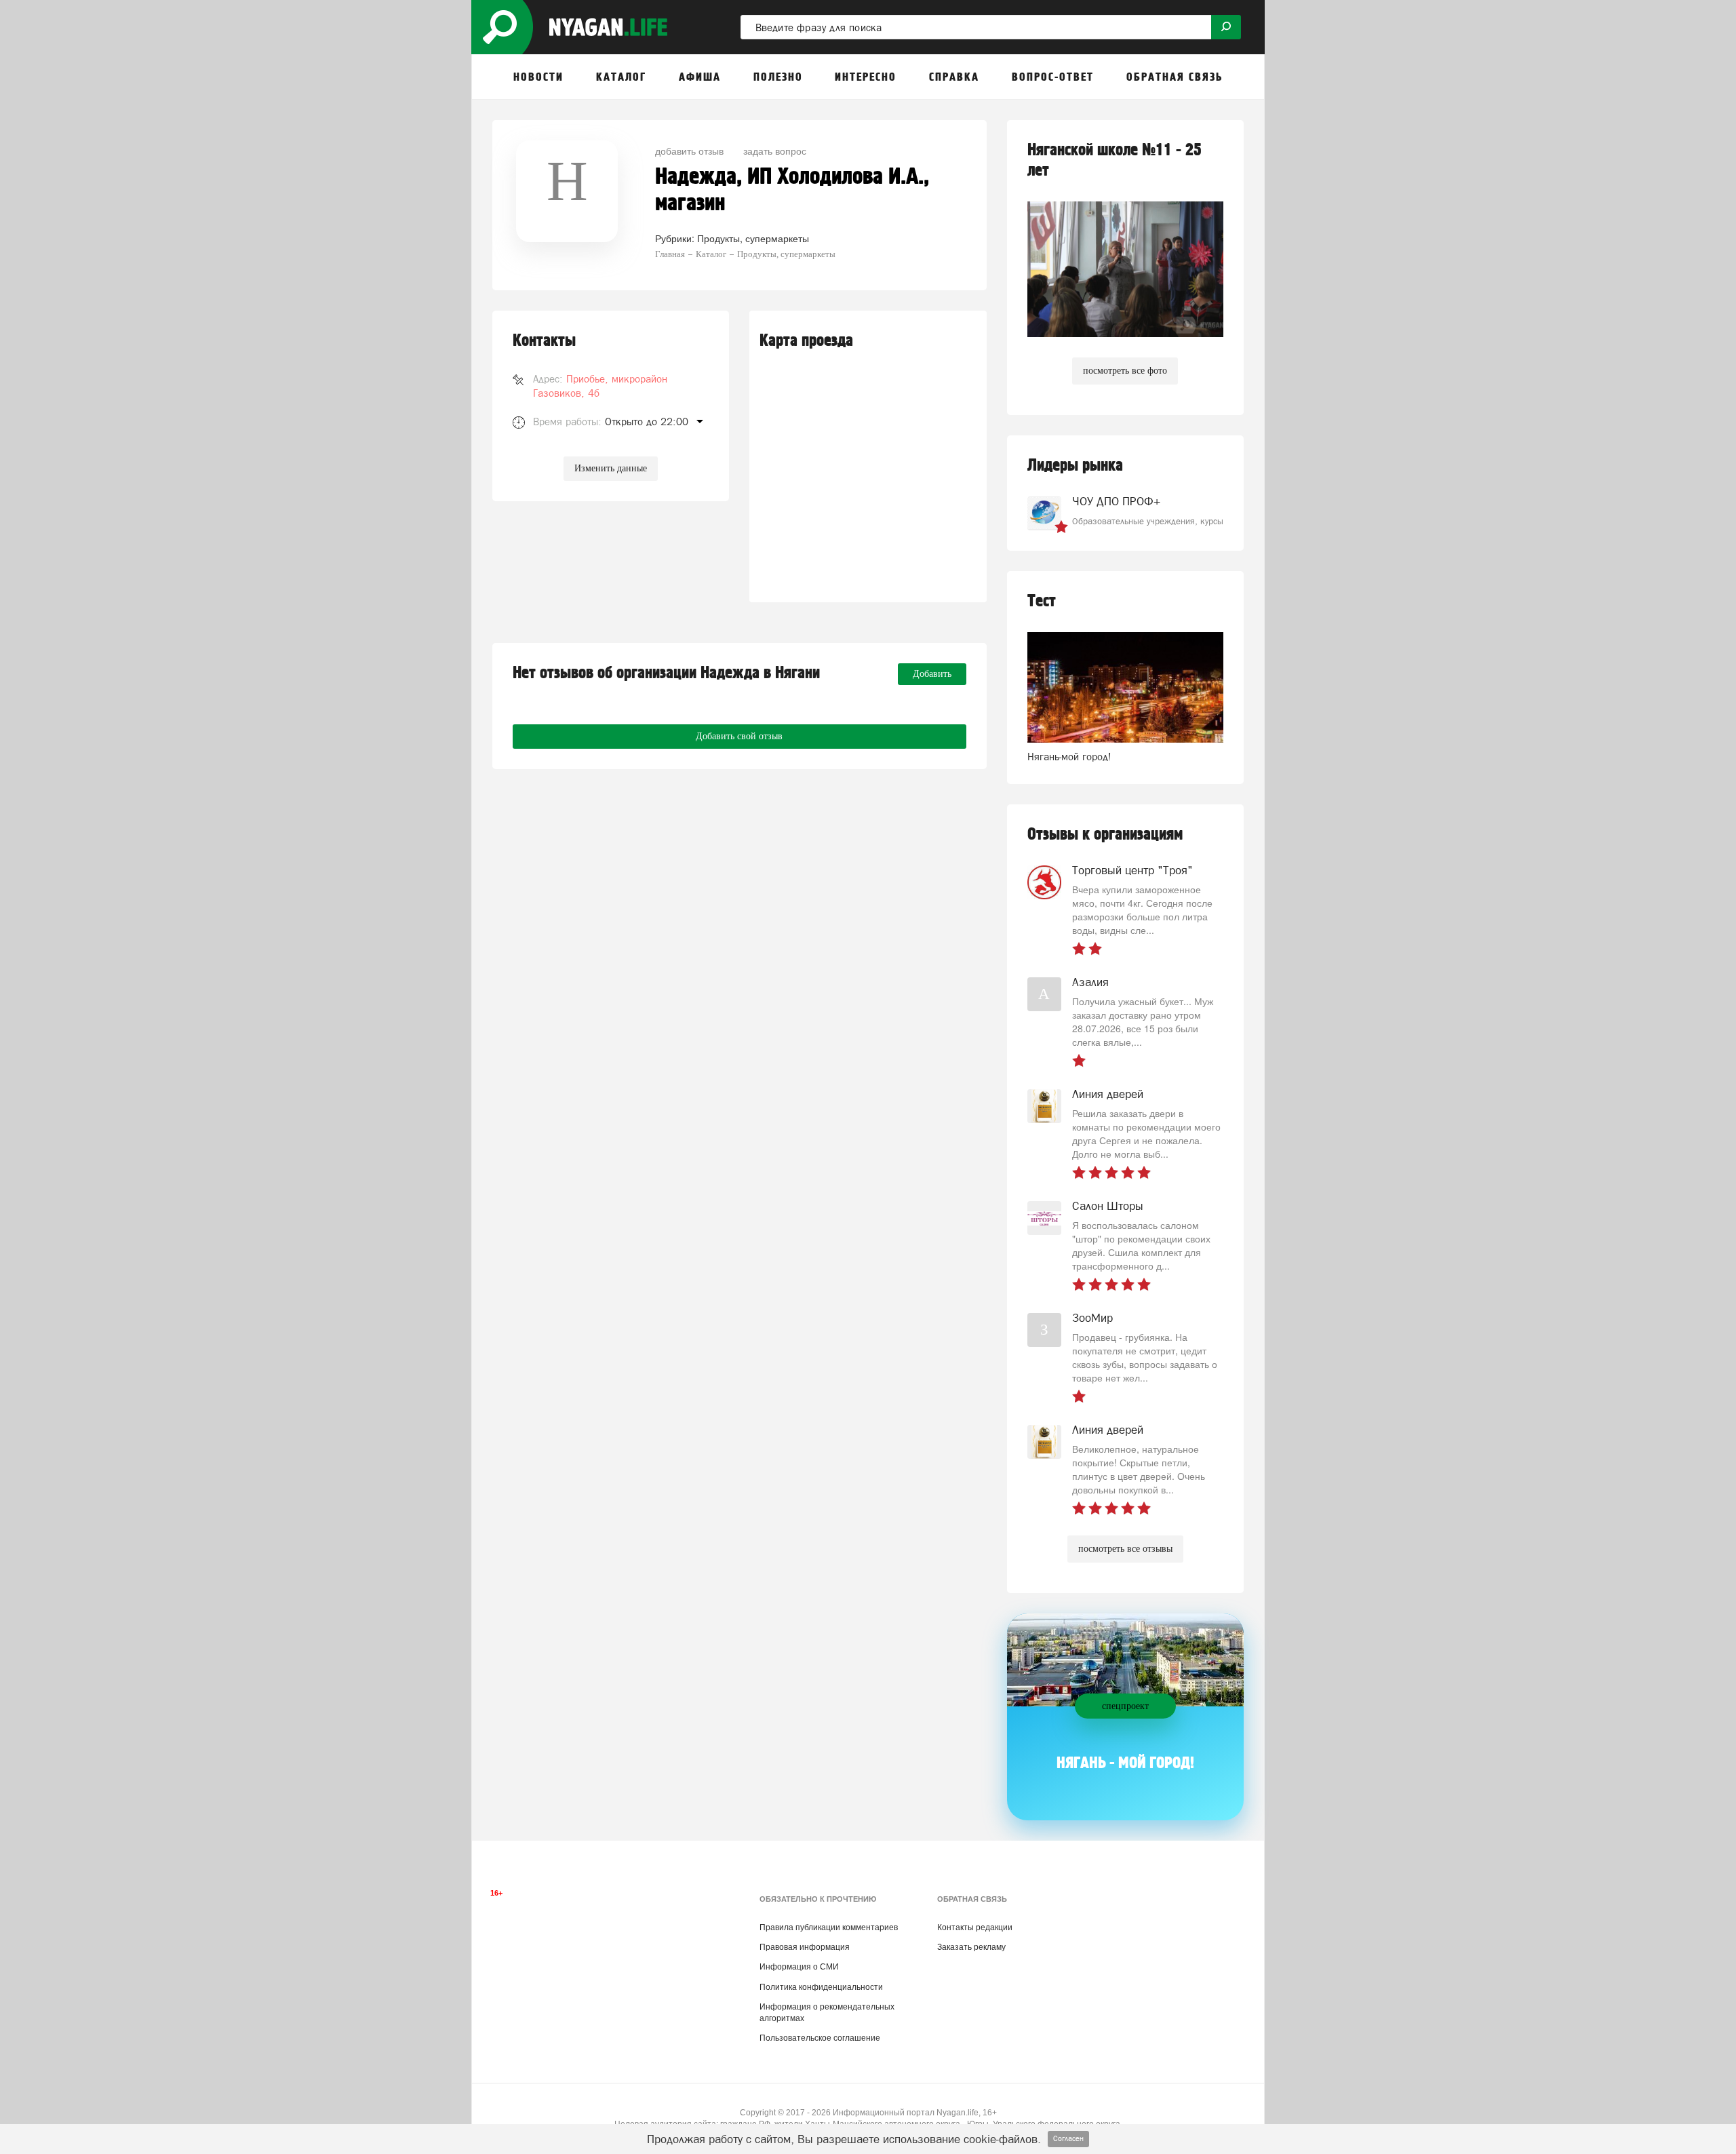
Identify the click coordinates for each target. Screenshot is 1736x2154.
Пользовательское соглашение (820, 2038)
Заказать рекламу (971, 1947)
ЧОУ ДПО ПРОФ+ (1116, 501)
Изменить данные (611, 468)
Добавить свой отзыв (739, 736)
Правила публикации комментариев (829, 1927)
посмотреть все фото (1125, 371)
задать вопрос (775, 151)
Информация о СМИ (799, 1967)
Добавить (932, 674)
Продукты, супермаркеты (753, 238)
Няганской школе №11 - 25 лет (1114, 160)
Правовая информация (805, 1947)
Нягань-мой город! (1069, 757)
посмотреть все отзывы (1125, 1549)
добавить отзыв (689, 151)
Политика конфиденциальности (821, 1987)
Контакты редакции (975, 1927)
